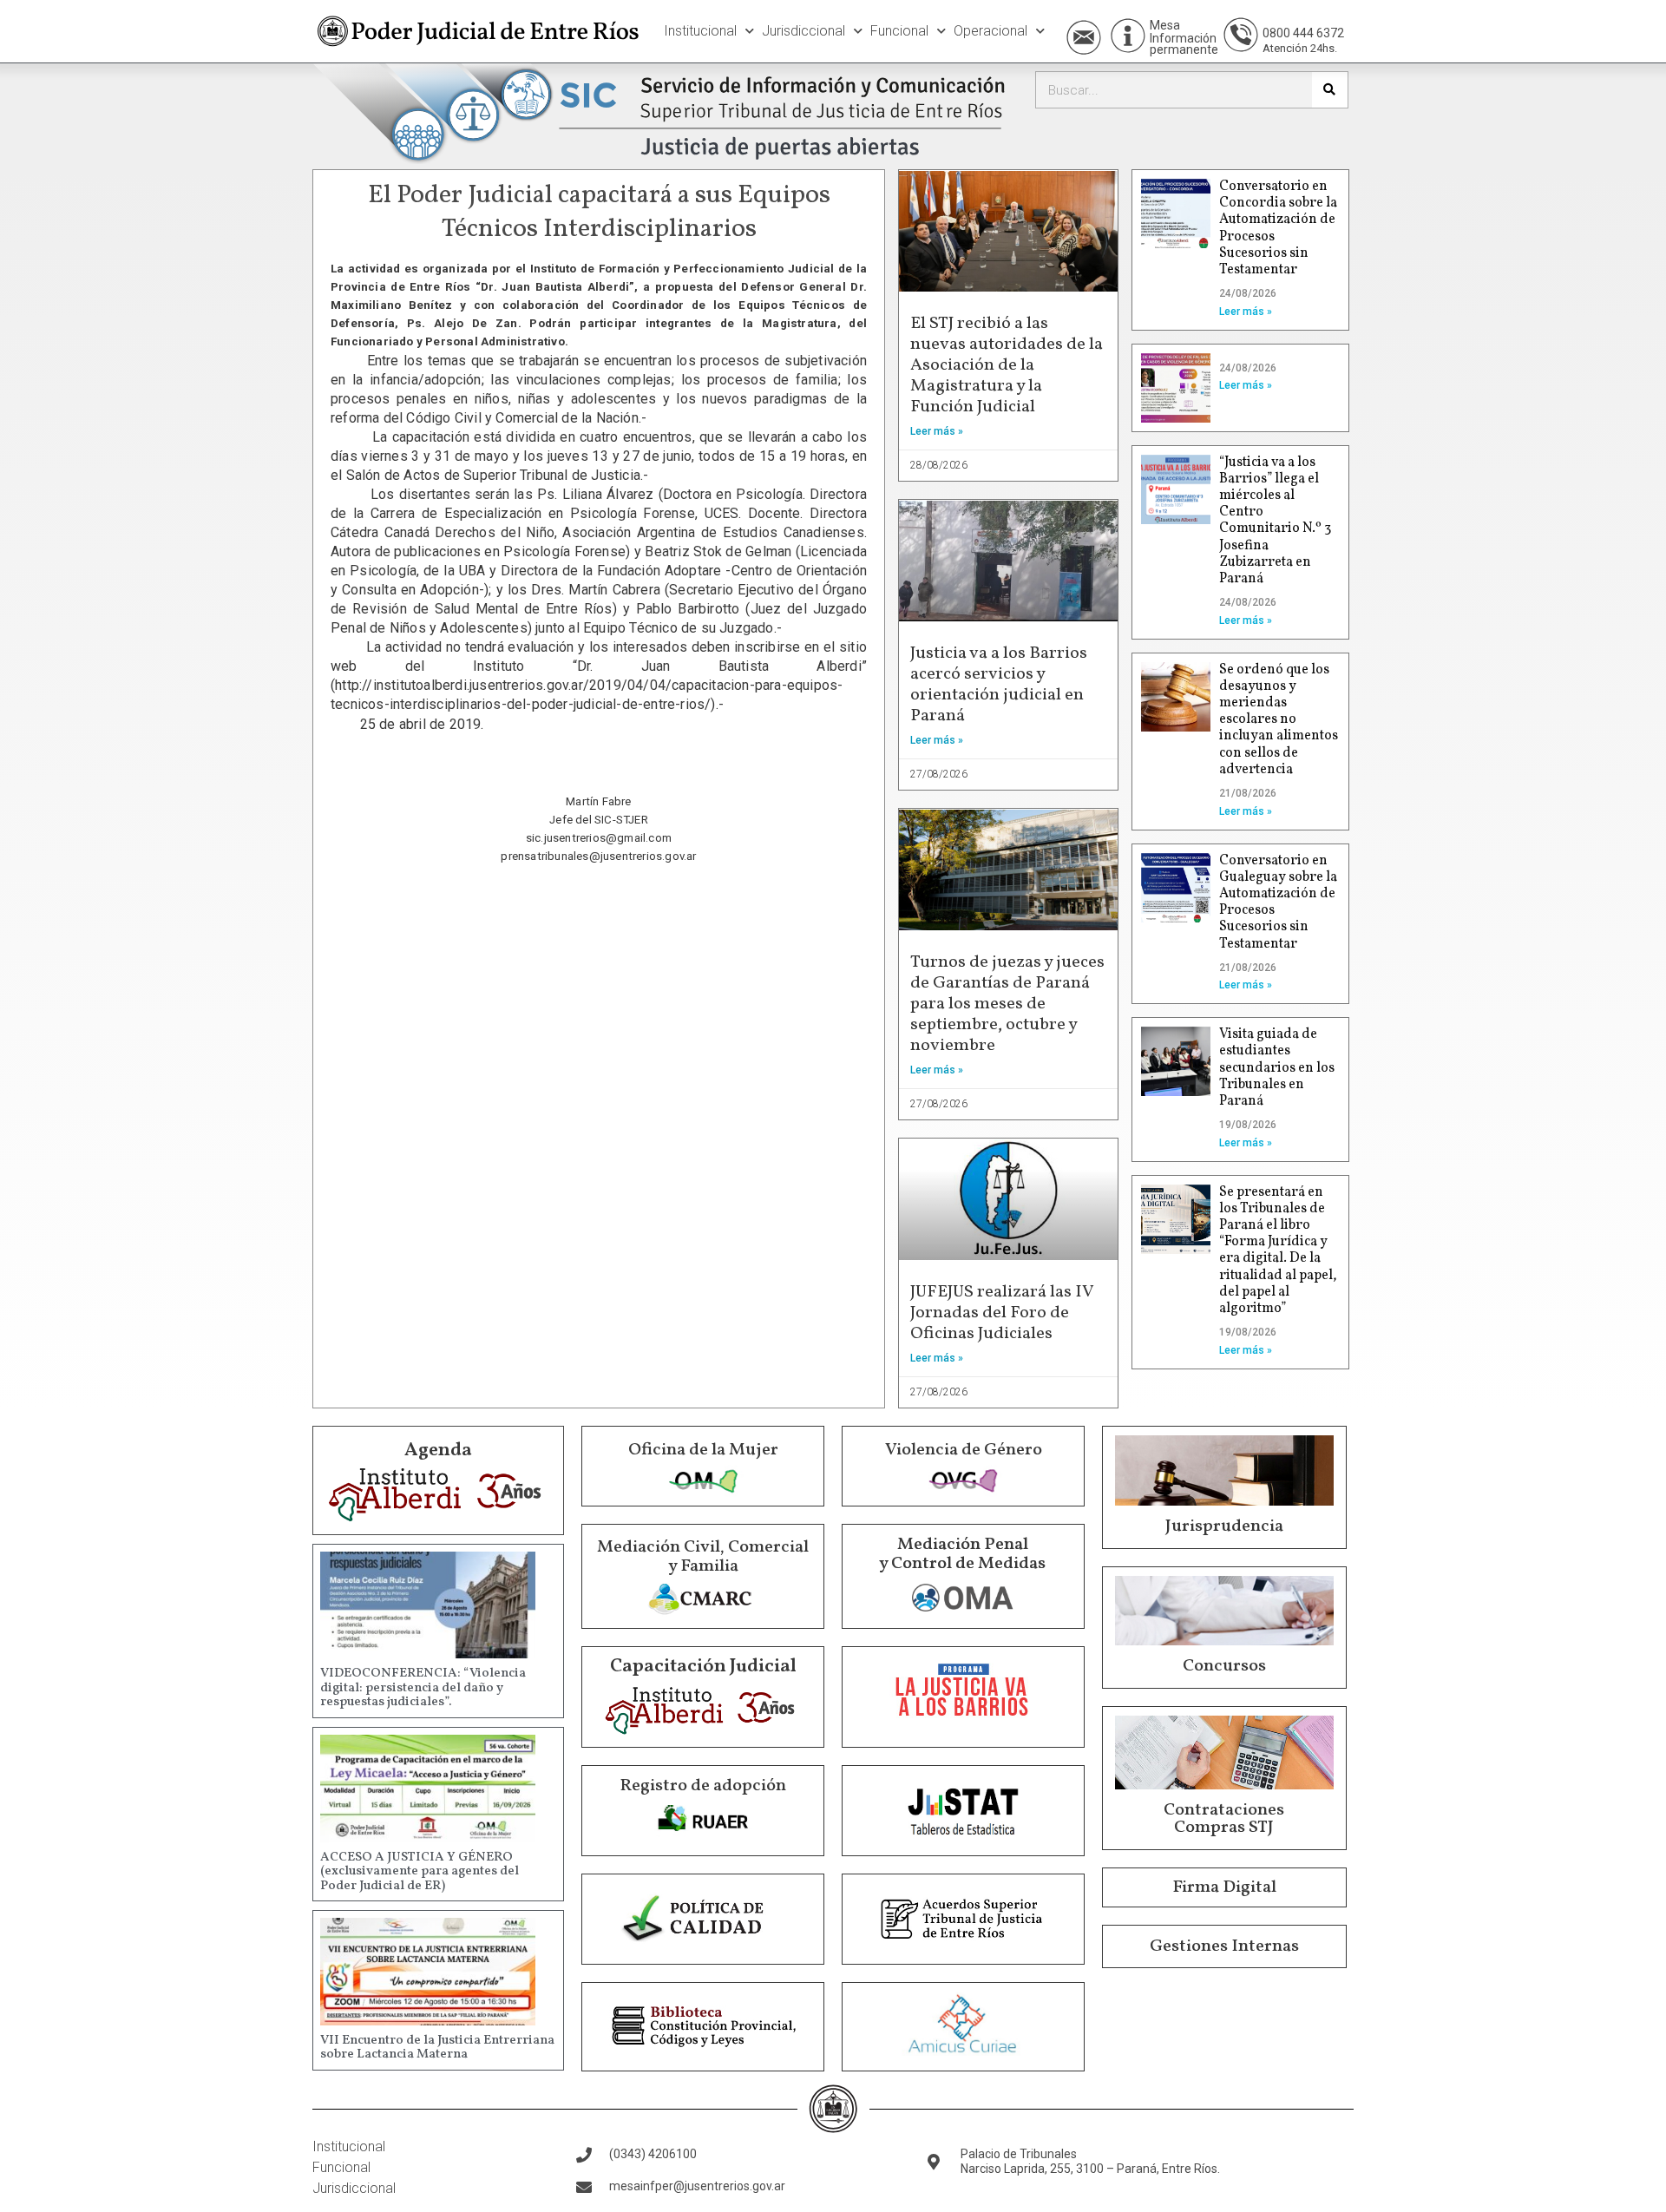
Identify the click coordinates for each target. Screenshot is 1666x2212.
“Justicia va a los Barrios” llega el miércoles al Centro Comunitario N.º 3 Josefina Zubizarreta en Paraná (1275, 521)
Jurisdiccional (803, 31)
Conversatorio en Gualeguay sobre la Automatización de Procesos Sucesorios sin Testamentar (1278, 903)
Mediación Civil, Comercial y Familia (703, 1557)
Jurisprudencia (1224, 1526)
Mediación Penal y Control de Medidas (962, 1554)
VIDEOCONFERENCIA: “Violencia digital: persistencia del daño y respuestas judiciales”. (423, 1688)
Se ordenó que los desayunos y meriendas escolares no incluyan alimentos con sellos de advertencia (1279, 720)
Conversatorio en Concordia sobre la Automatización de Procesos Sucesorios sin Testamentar (1278, 228)
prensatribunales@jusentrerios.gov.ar (598, 856)
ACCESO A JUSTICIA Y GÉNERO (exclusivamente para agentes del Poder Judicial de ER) (420, 1872)
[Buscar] (1330, 90)
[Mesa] (1128, 36)
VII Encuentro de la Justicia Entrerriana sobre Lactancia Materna (437, 2048)
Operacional (990, 31)
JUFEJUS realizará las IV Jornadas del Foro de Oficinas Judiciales (1002, 1313)
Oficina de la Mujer (703, 1450)
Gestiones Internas (1224, 1946)
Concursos (1224, 1666)
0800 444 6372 (1303, 33)
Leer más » (937, 431)
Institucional (700, 31)
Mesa (1165, 25)
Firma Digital (1224, 1887)
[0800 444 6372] (1241, 35)
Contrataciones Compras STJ (1224, 1819)
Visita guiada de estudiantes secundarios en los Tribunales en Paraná (1277, 1068)
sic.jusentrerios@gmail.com (599, 838)
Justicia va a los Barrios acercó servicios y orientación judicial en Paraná (999, 685)
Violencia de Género (964, 1450)
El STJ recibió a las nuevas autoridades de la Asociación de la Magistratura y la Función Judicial (1007, 365)
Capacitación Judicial (703, 1667)
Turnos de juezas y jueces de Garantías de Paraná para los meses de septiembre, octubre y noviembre (1007, 1004)
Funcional (899, 31)
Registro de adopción (703, 1786)
